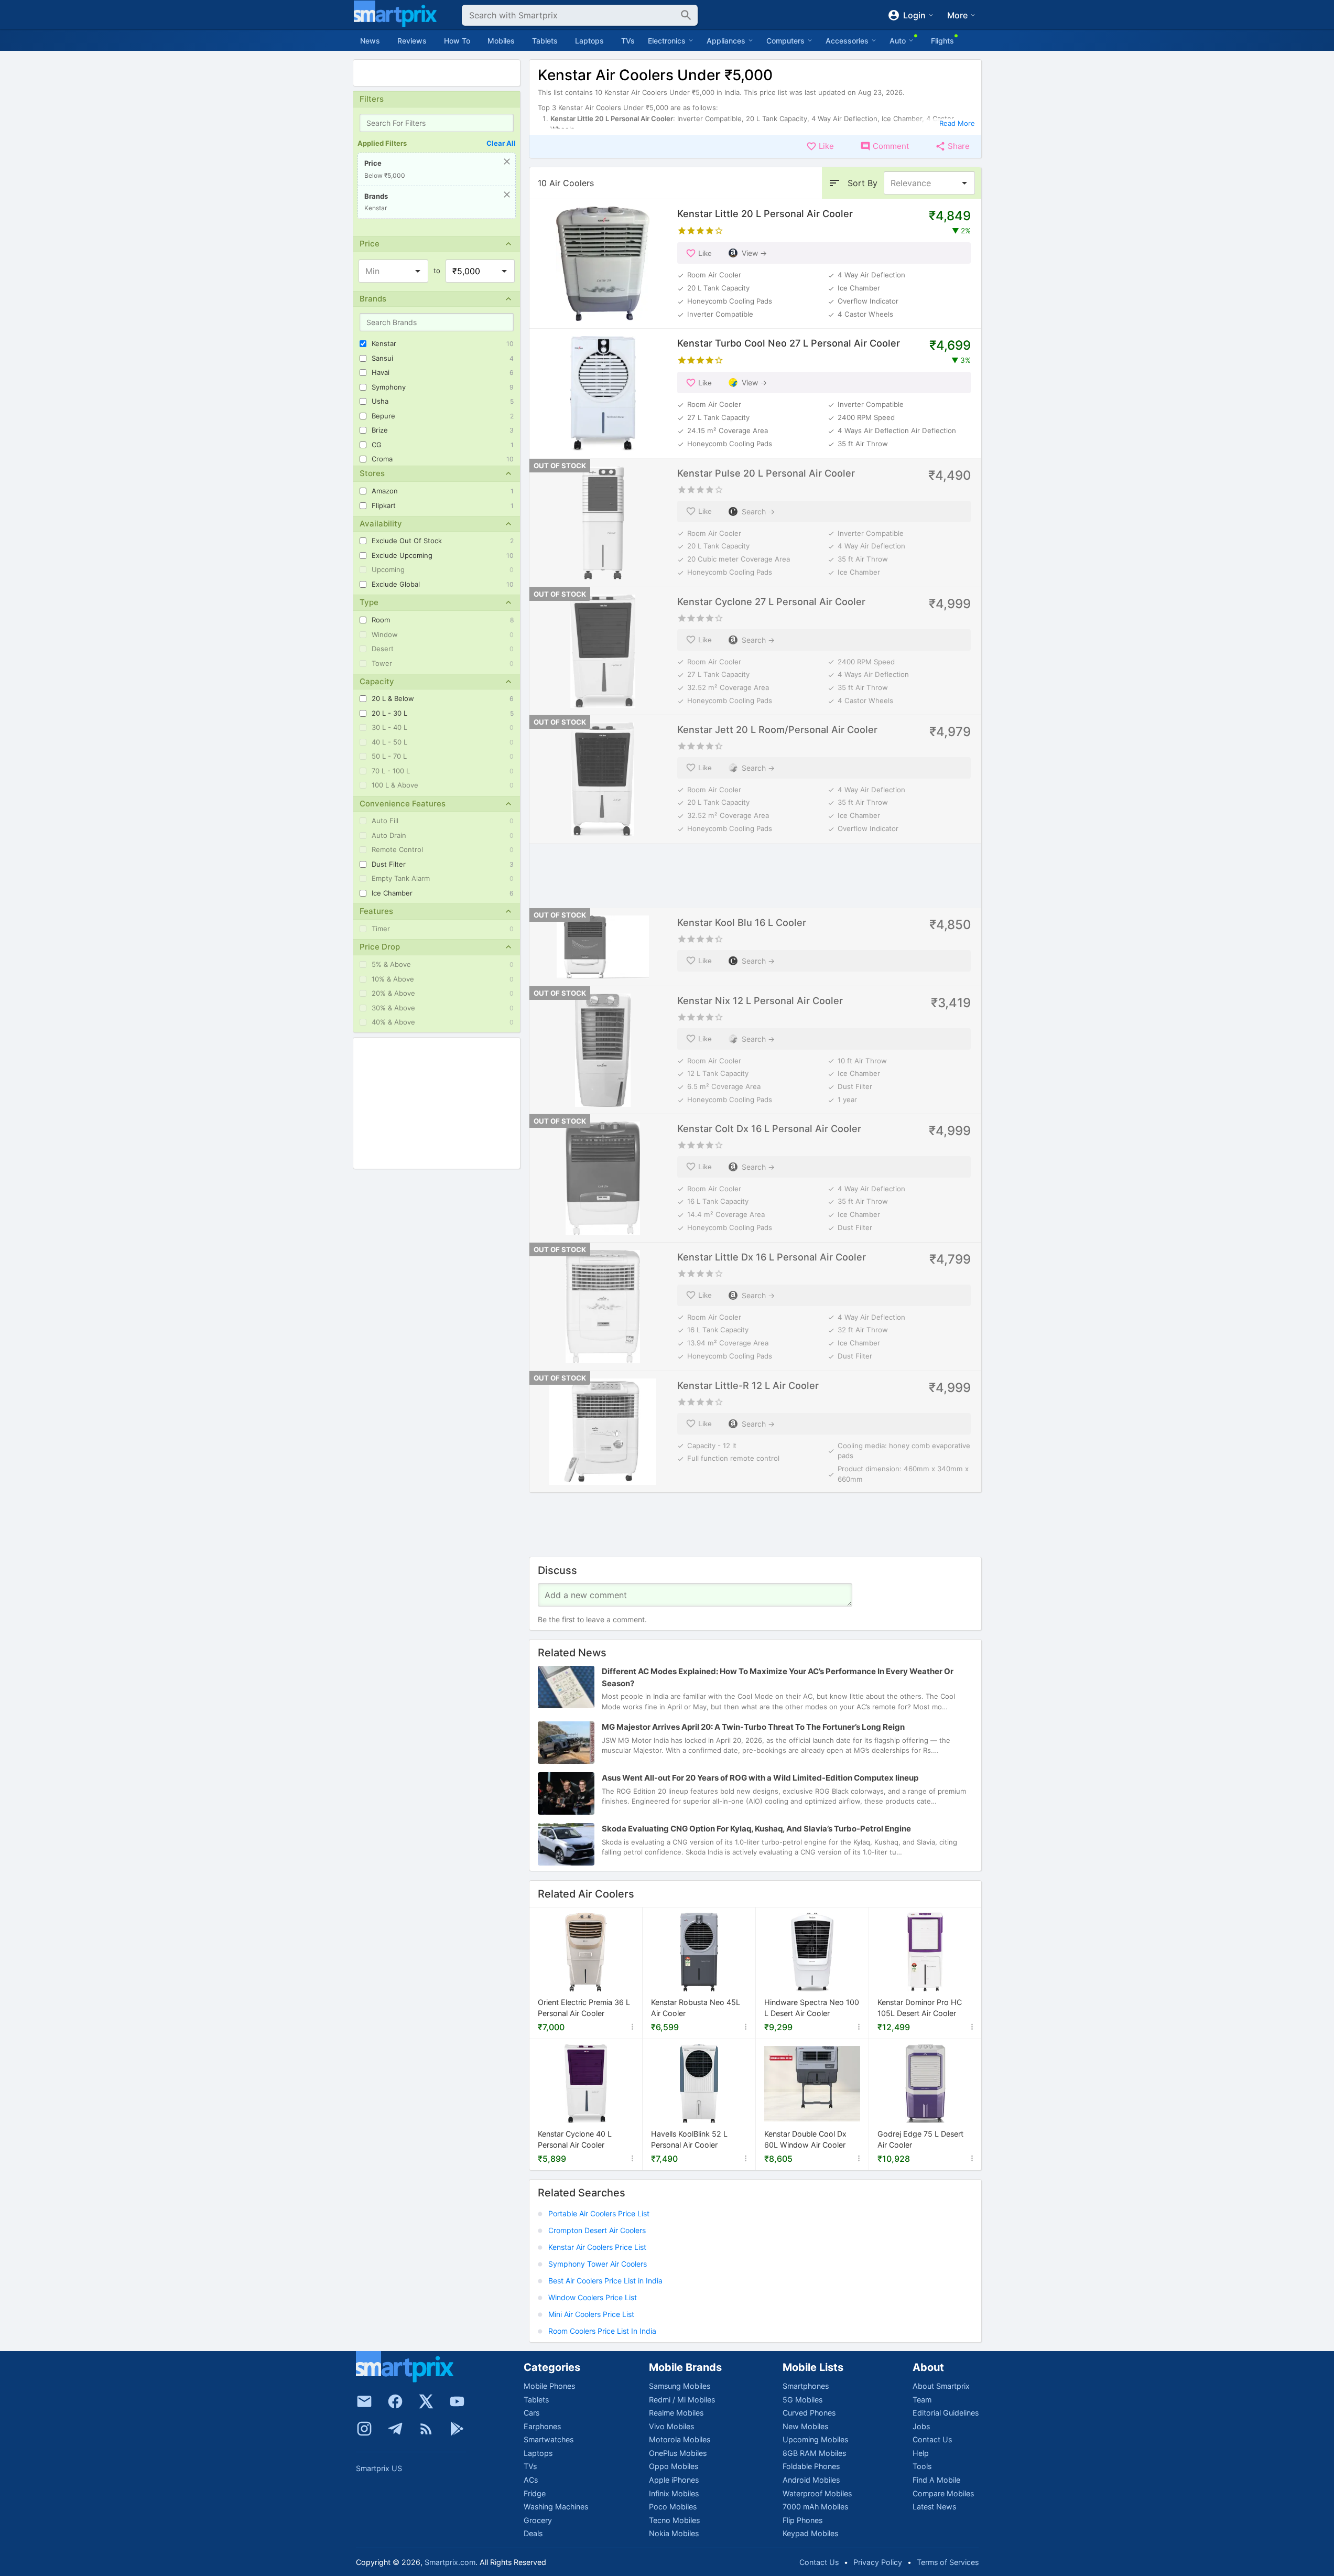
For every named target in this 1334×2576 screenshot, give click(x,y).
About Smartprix (941, 2386)
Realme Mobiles (676, 2413)
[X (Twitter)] (426, 2401)
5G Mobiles (802, 2400)
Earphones (542, 2426)
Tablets (545, 41)
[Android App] (457, 2429)
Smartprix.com (450, 2562)
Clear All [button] (501, 143)
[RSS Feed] (426, 2429)
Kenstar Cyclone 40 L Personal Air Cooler (575, 2140)
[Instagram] (364, 2429)
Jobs (921, 2426)
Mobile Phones (549, 2386)
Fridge (535, 2493)
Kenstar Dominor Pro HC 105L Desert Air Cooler (920, 2008)
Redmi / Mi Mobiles (682, 2400)
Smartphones (806, 2386)
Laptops (589, 41)
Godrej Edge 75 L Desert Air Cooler (920, 2140)
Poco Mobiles (673, 2507)
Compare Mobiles (943, 2493)
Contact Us (932, 2439)
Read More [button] (957, 123)
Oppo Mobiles (674, 2466)
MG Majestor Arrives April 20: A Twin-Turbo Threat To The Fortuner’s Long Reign (753, 1727)
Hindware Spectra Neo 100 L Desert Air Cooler (812, 2008)
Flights (942, 41)
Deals (533, 2533)
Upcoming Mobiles (815, 2439)
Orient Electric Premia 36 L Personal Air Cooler (584, 2008)
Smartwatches (549, 2439)
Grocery (538, 2520)
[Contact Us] (364, 2401)
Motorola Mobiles (680, 2439)
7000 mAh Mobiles (815, 2507)
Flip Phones (802, 2520)
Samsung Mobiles (680, 2386)
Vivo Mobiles (671, 2426)
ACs (531, 2480)
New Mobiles (805, 2426)
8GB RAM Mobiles (814, 2453)
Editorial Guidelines (946, 2413)
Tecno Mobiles (674, 2520)
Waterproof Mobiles (817, 2493)
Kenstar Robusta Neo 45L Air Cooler (696, 2008)
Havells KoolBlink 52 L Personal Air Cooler (689, 2140)
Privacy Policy (878, 2562)
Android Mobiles (811, 2480)
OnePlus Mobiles (678, 2453)
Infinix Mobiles (674, 2493)
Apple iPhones (674, 2480)
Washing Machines (556, 2507)
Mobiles (501, 41)
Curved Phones (809, 2413)
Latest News (934, 2507)
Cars (532, 2413)
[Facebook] (395, 2401)
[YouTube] (457, 2401)
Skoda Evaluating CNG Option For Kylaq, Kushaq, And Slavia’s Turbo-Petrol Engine (756, 1829)
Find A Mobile (936, 2480)
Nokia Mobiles (674, 2533)
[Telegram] (395, 2429)
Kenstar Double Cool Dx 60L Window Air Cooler (805, 2140)
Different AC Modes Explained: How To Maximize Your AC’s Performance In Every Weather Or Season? (778, 1678)
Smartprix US (379, 2468)
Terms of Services (948, 2562)
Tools (922, 2466)
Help (921, 2453)
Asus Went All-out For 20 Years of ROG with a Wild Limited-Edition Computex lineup (760, 1778)
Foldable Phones (811, 2466)
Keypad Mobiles (810, 2533)
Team (922, 2400)
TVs (628, 41)
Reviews (412, 41)
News (370, 41)
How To (457, 41)
